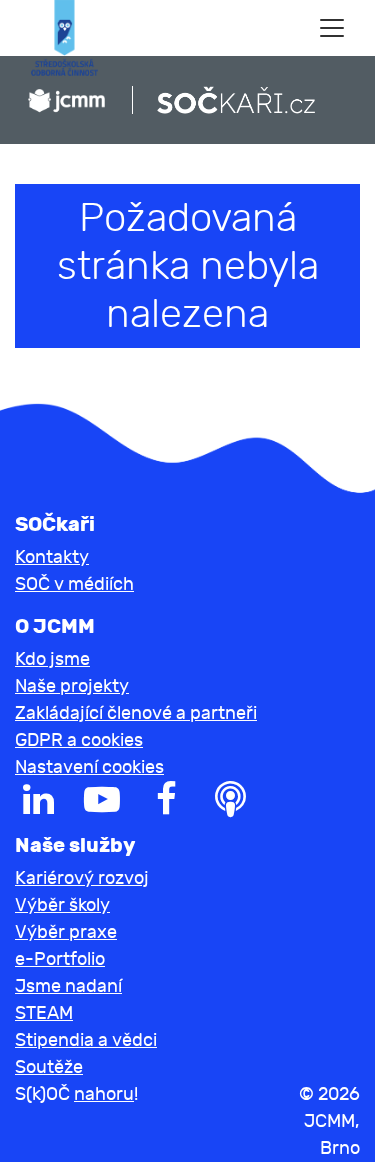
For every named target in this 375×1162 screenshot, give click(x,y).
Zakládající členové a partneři (136, 713)
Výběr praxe (66, 932)
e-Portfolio (60, 959)
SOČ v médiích (74, 584)
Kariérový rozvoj (82, 878)
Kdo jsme (52, 659)
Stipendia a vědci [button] (86, 1040)
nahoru (104, 1094)
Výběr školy (62, 905)
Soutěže (49, 1067)
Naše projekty (72, 686)
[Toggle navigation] (332, 28)
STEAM (44, 1013)
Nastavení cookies (89, 767)
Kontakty (52, 557)
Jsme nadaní (68, 986)
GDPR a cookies (79, 740)
